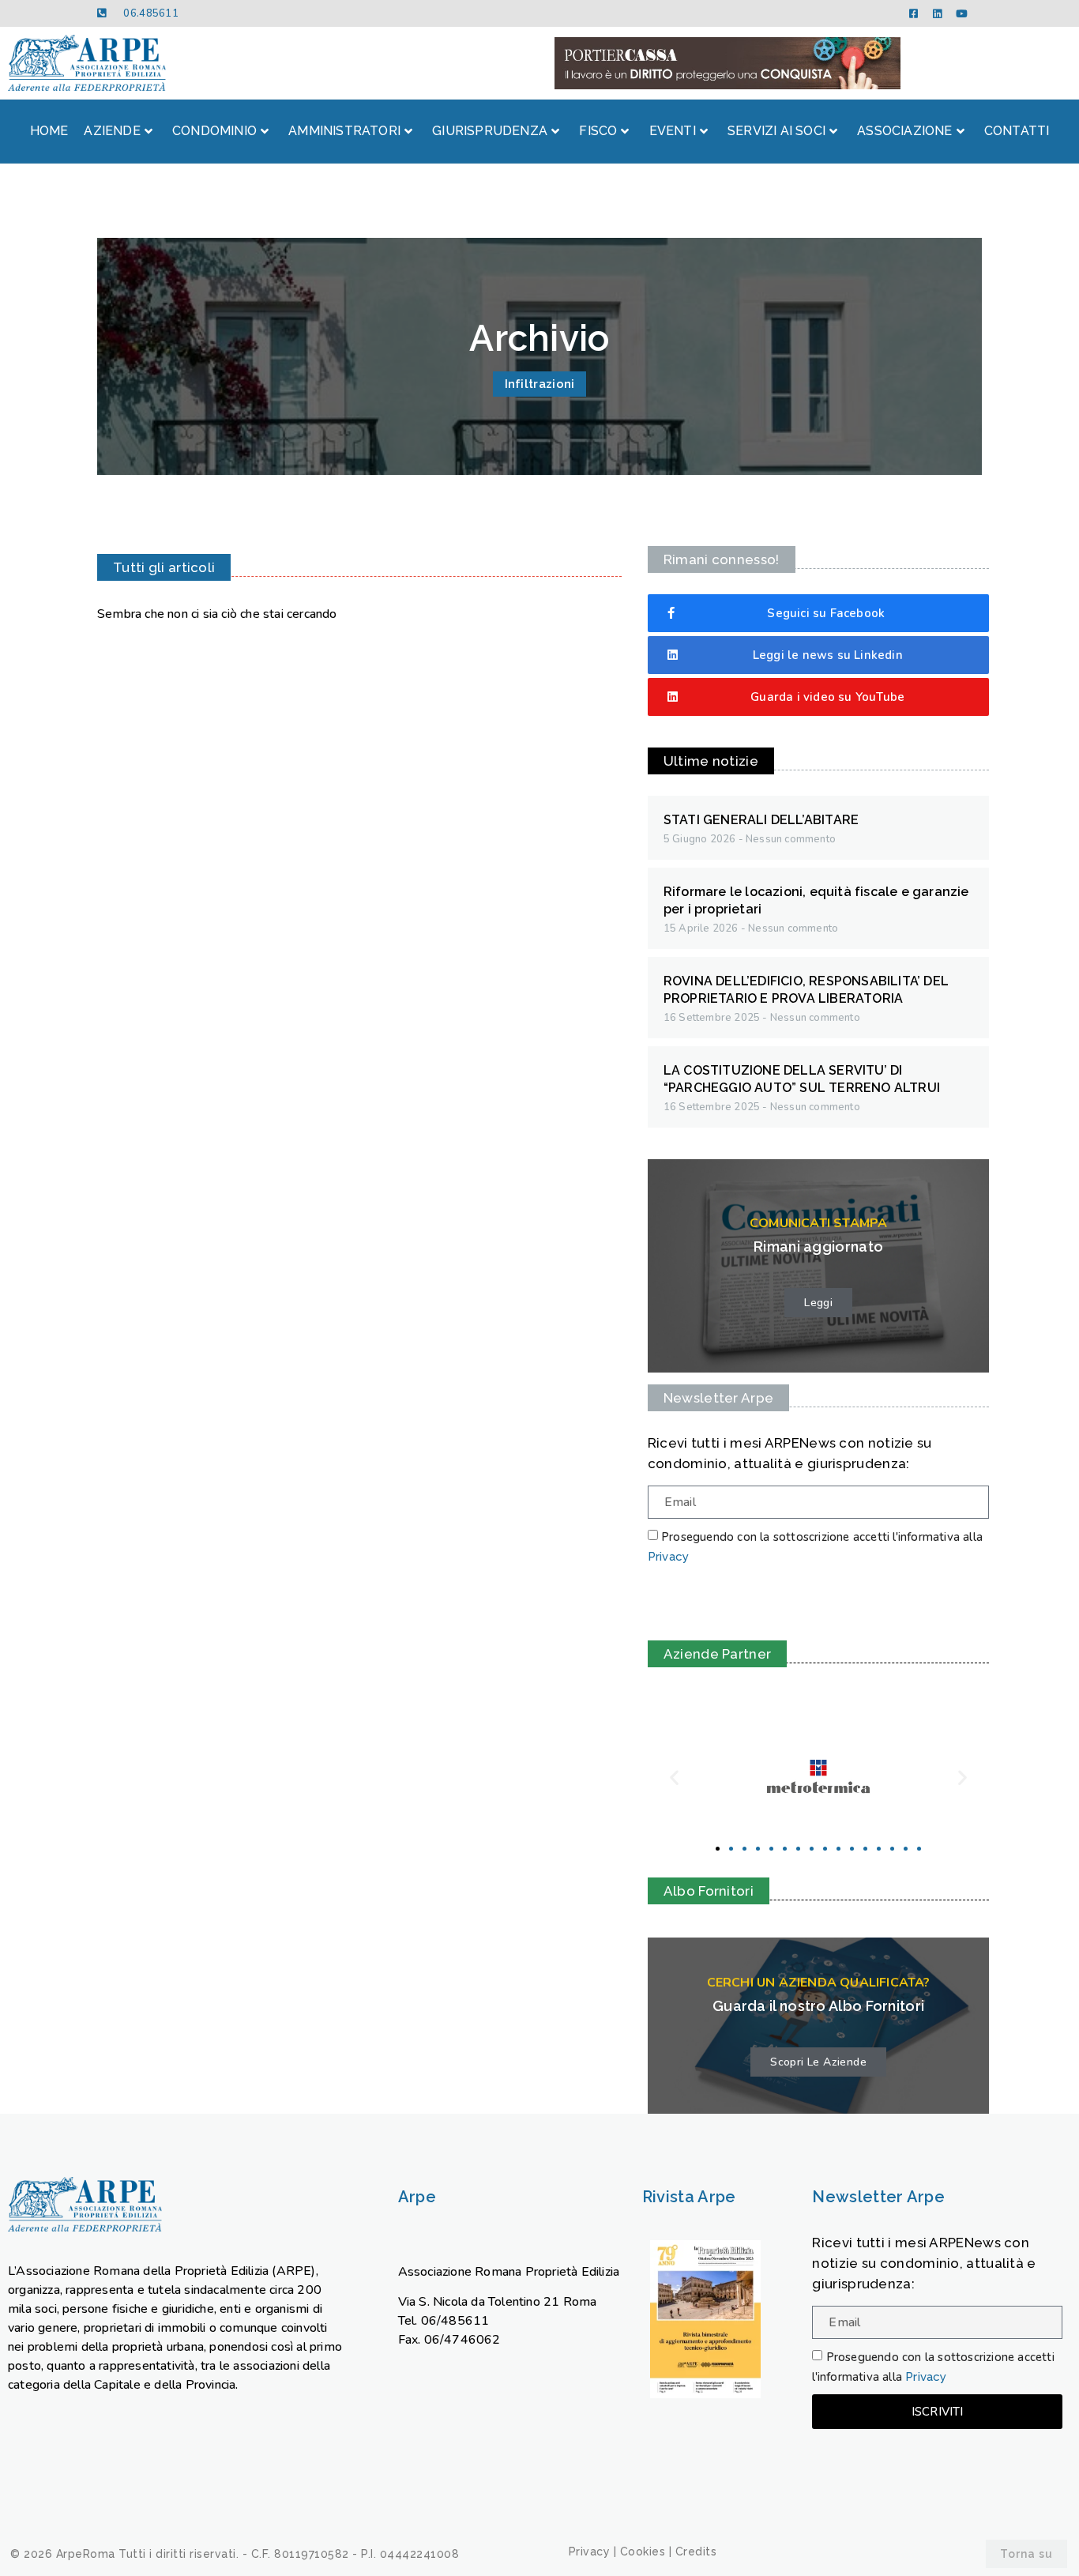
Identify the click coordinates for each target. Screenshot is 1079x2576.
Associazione (904, 131)
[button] (718, 1849)
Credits (696, 2552)
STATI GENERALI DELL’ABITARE (761, 820)
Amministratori (344, 131)
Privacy (668, 1557)
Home (49, 131)
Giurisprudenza (490, 131)
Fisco (598, 131)
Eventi (673, 131)
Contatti (1017, 131)
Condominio (214, 131)
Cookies (643, 2552)
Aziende (112, 131)
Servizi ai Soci (776, 131)
